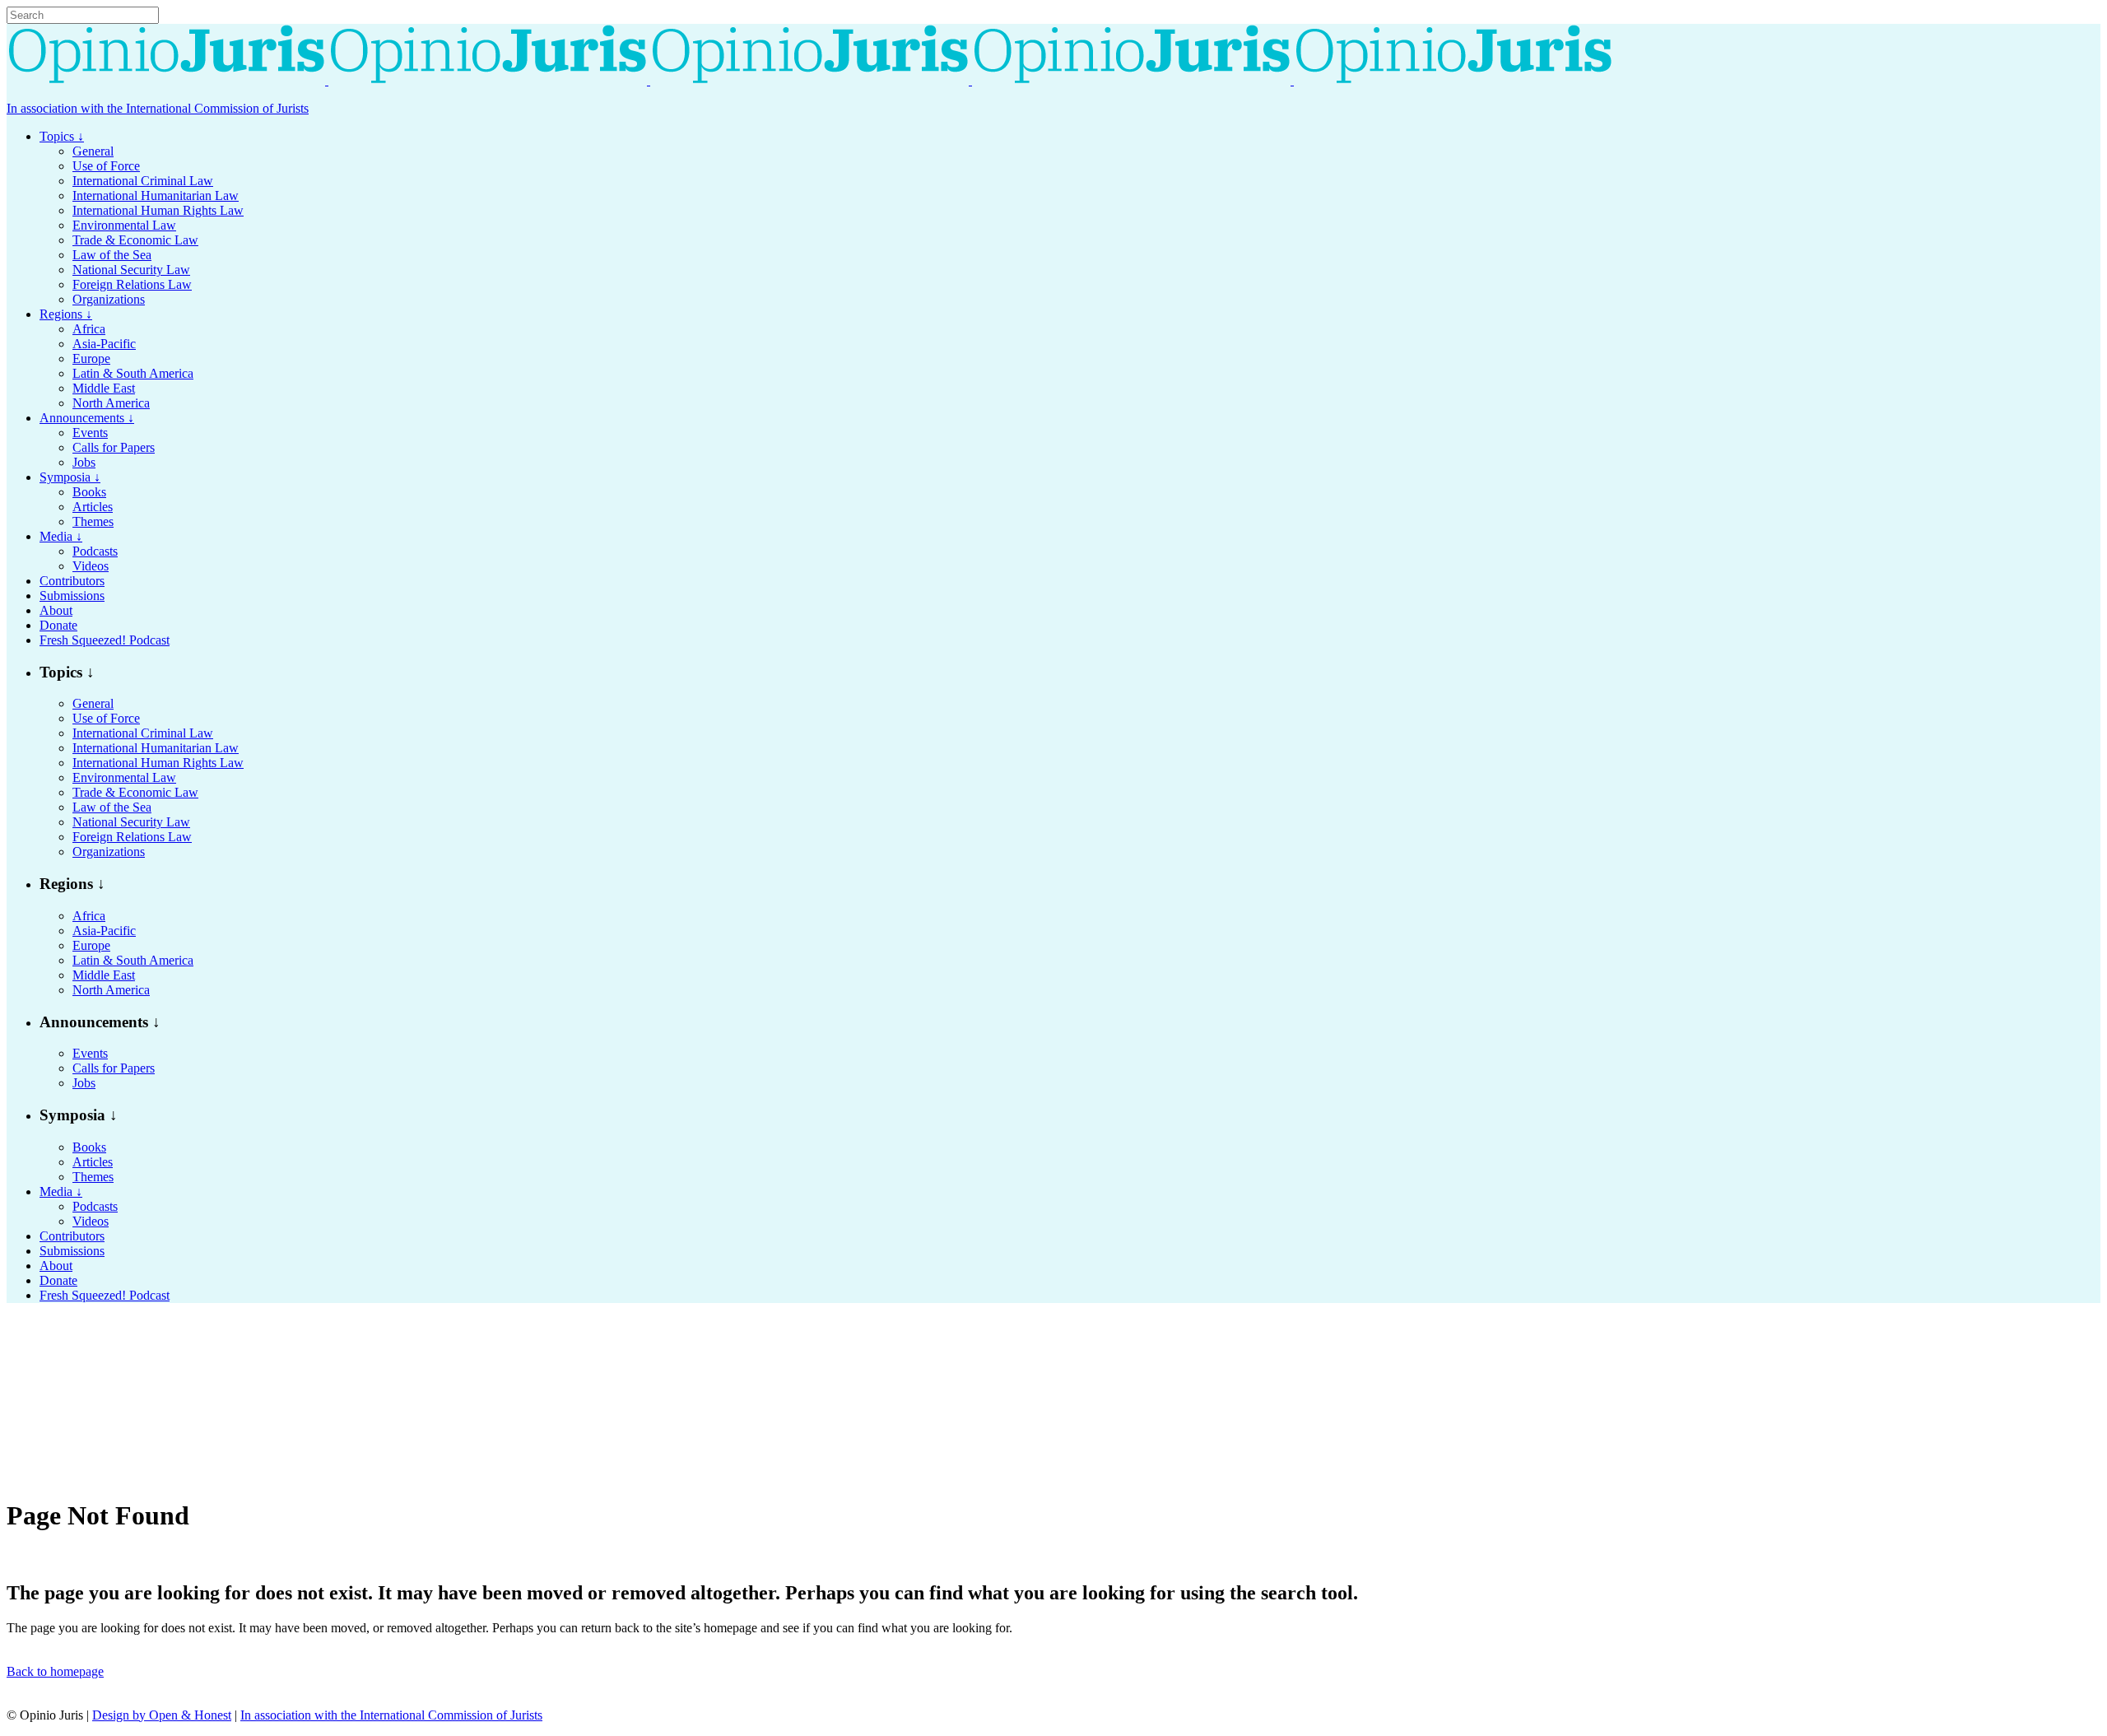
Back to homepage (55, 1671)
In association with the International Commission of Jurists (158, 108)
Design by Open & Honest (162, 1715)
